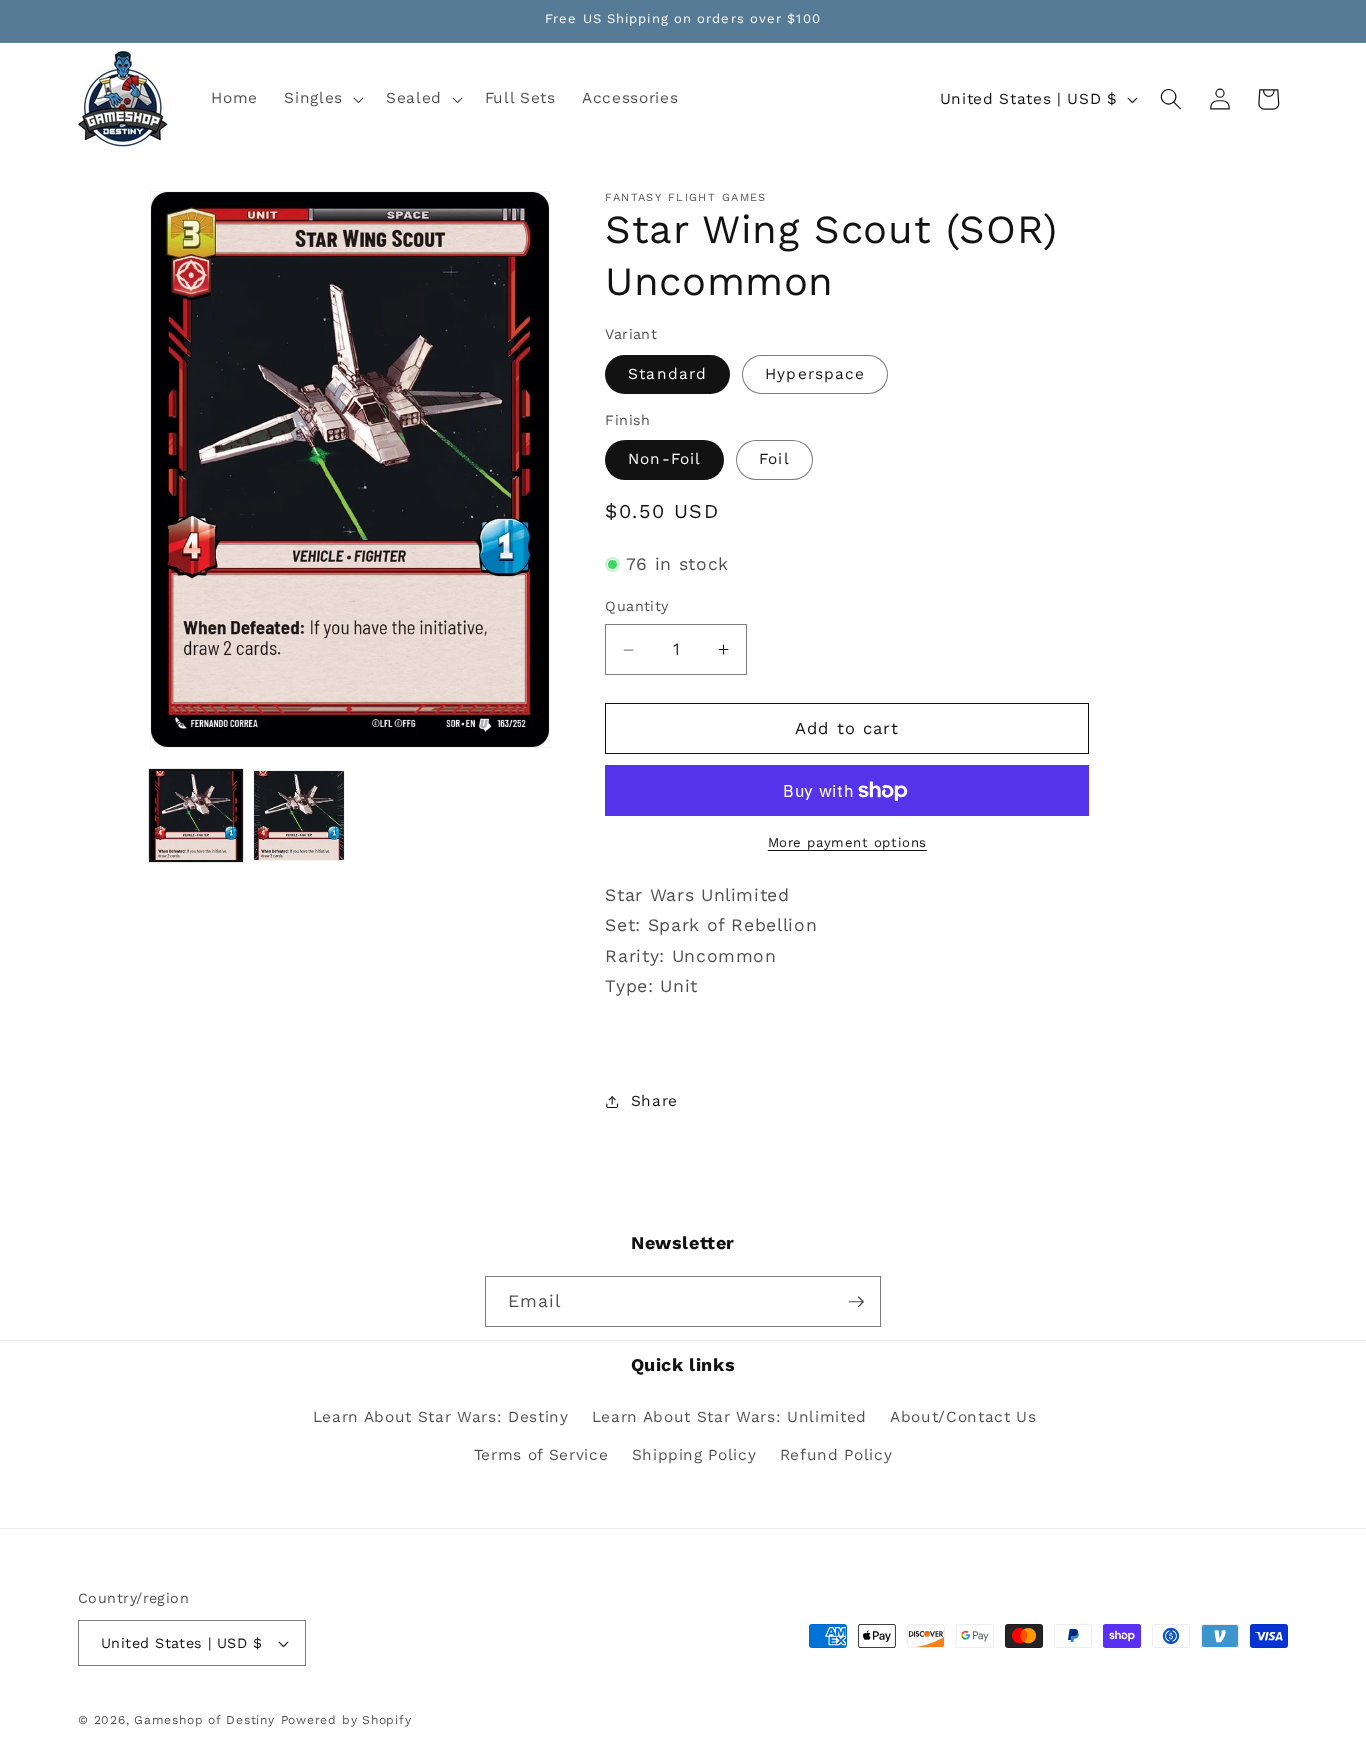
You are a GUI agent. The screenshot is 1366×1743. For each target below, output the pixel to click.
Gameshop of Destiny (204, 1720)
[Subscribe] (856, 1302)
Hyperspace (815, 374)
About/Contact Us (963, 1416)
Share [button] (654, 1101)
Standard (667, 374)
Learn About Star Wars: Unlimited (729, 1416)
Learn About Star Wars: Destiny (441, 1416)
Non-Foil (664, 460)
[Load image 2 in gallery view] (299, 816)
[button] (322, 99)
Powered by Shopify (346, 1720)
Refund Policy (836, 1454)
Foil (774, 460)
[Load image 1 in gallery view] (196, 816)
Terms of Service (541, 1454)
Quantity (637, 607)
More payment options (847, 843)
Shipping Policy (694, 1454)
